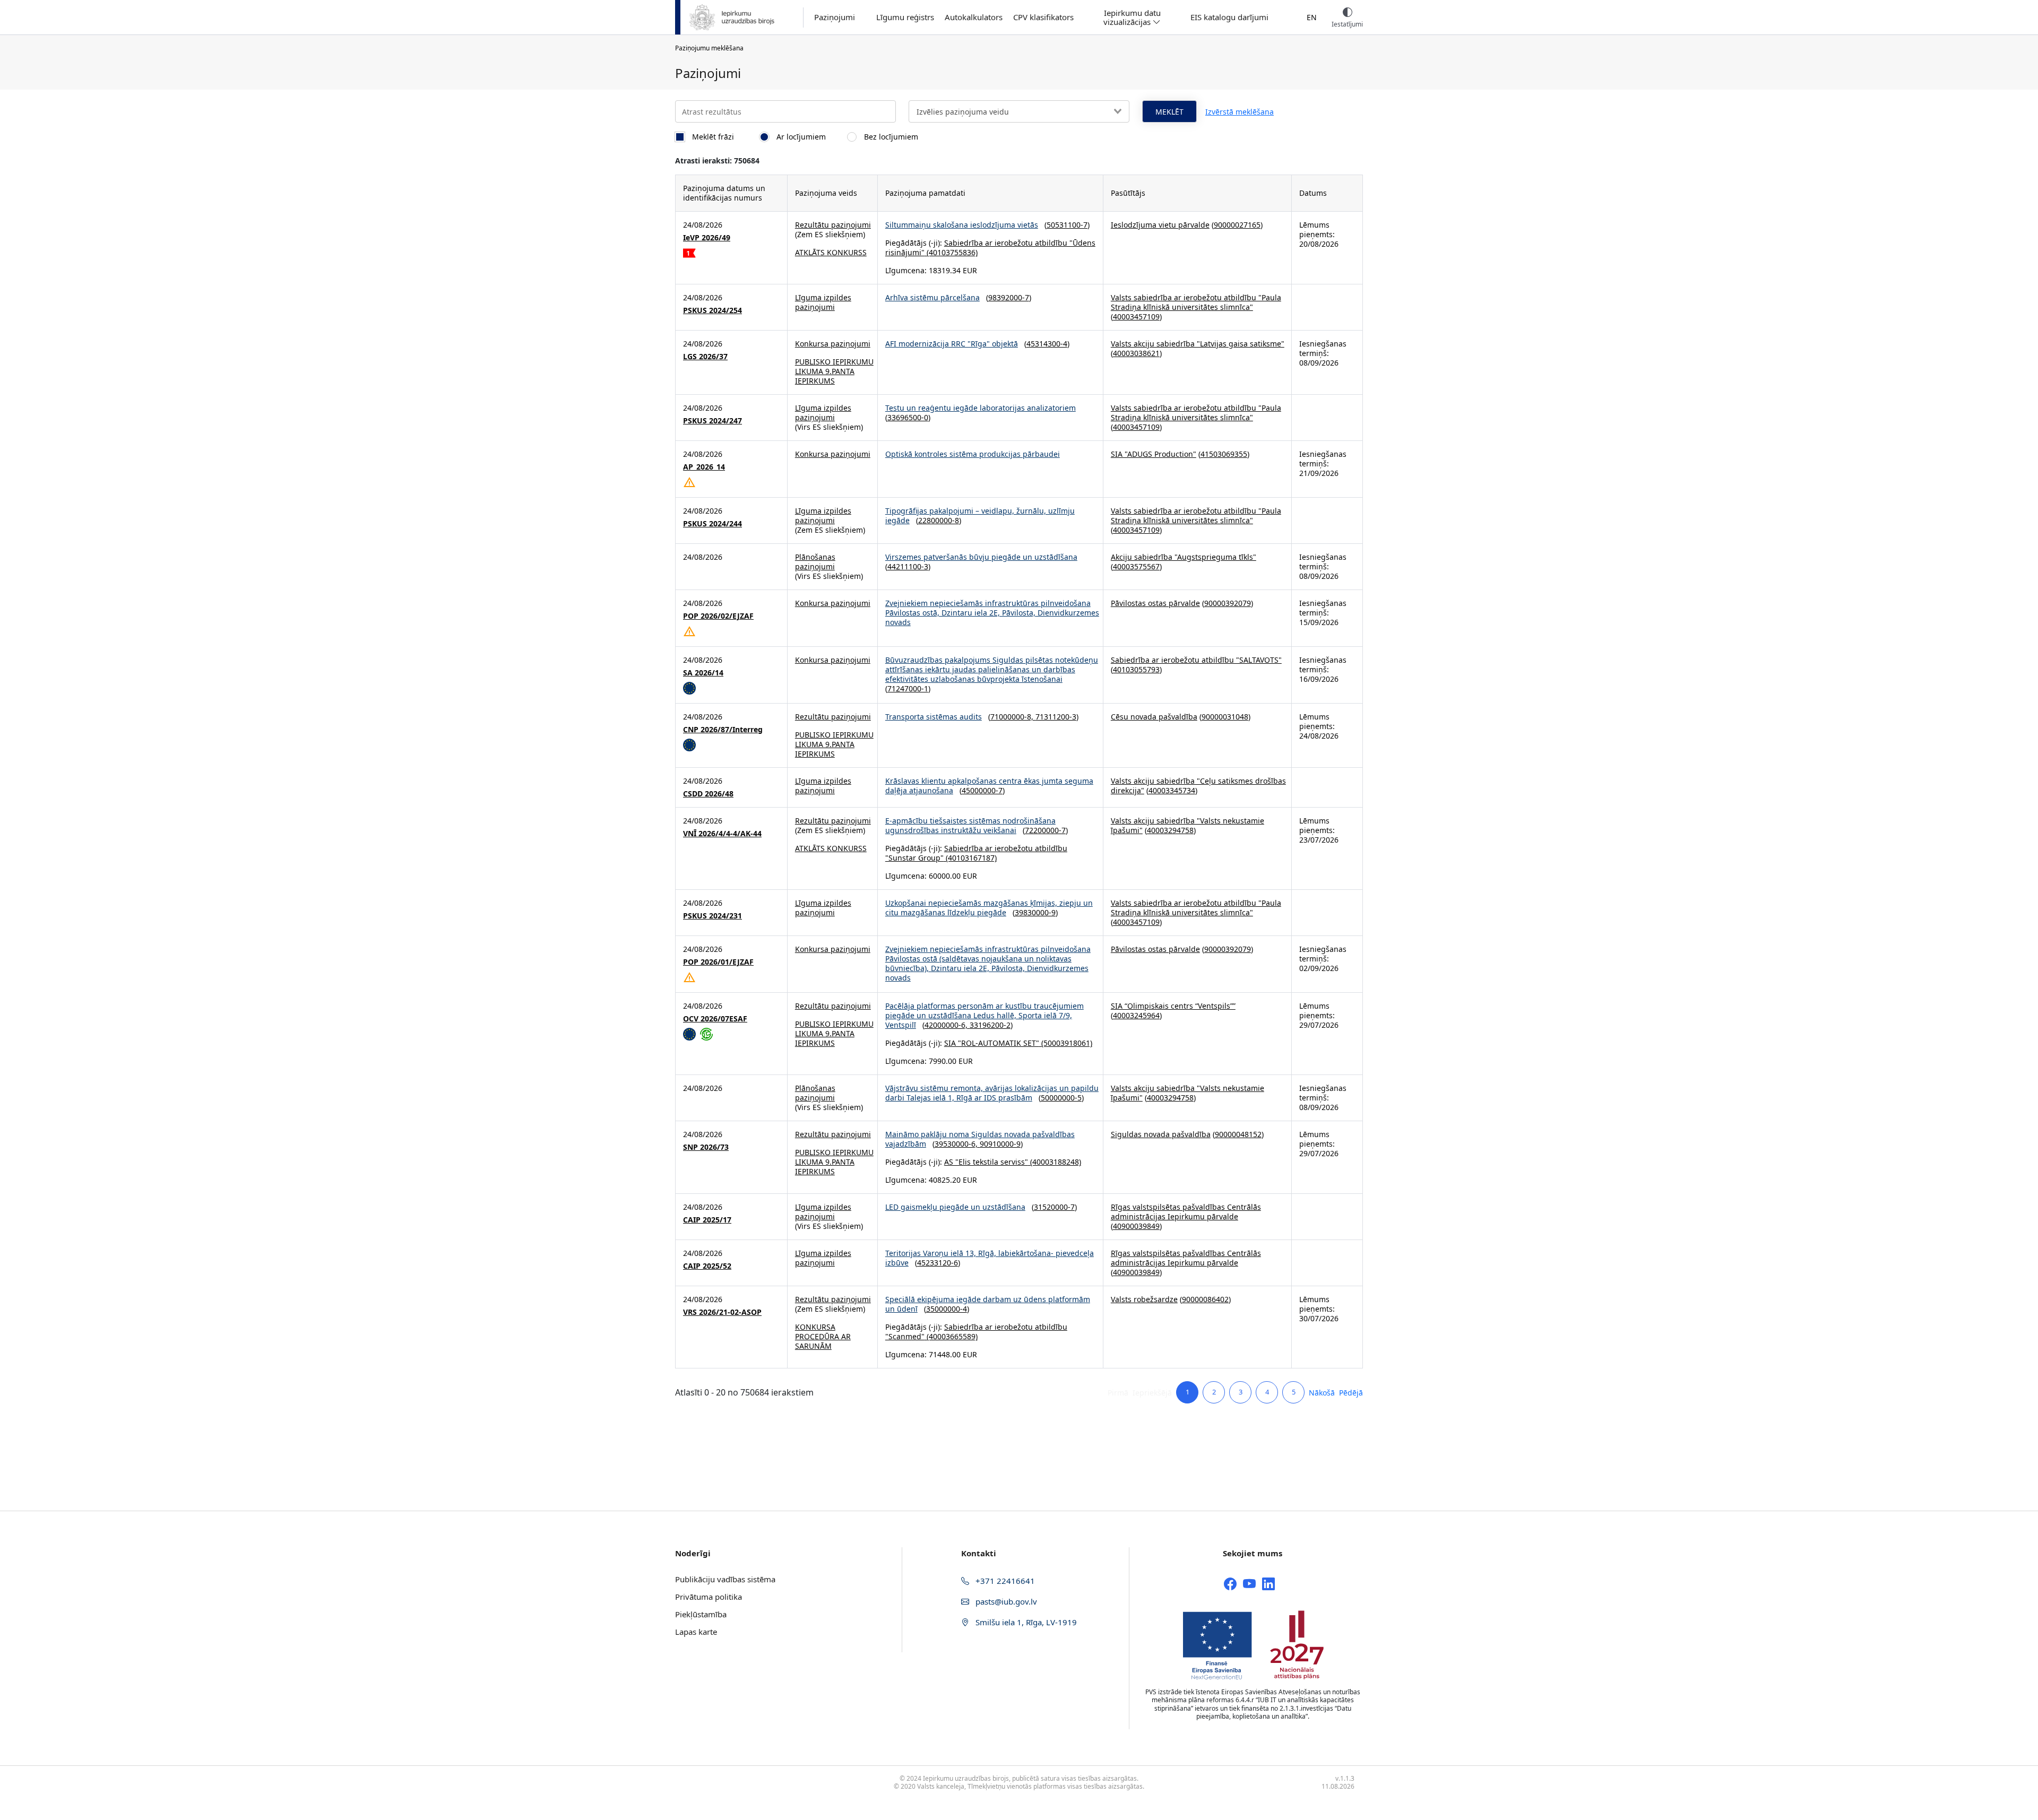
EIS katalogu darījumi (1229, 17)
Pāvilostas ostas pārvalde (1155, 603)
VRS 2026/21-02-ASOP (722, 1312)
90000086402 (1205, 1299)
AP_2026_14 (704, 467)
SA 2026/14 (703, 673)
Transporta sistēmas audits (934, 717)
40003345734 (1172, 790)
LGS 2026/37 (705, 357)
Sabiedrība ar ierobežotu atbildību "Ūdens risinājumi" (990, 248)
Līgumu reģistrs (905, 17)
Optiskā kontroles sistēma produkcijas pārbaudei (973, 454)
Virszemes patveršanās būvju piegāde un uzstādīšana (981, 557)
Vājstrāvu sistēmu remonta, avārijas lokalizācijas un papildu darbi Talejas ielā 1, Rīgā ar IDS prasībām (992, 1093)
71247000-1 (908, 688)
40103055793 (1136, 669)
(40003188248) (1055, 1162)
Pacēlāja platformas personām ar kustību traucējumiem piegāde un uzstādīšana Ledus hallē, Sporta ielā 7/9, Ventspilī (985, 1015)
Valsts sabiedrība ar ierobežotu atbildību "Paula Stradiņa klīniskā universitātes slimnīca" (1196, 302)
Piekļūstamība (701, 1614)
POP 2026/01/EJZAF (718, 962)
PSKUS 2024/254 (713, 310)
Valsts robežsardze (1144, 1299)
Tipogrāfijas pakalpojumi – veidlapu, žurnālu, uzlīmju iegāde (980, 515)
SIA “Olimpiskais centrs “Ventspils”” (1173, 1006)
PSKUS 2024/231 (713, 916)
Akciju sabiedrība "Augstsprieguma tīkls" (1184, 557)
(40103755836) (951, 252)
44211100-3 (908, 566)
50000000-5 (1061, 1098)
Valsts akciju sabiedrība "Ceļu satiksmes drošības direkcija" (1198, 786)
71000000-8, (1013, 717)
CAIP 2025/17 (707, 1220)
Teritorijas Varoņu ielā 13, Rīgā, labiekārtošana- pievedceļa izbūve (990, 1258)
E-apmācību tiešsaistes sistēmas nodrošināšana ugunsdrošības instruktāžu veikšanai (970, 825)
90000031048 (1225, 717)
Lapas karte (696, 1632)
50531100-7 (1067, 225)
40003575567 (1136, 566)
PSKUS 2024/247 (713, 421)
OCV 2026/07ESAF (715, 1019)
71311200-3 (1056, 717)
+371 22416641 (1004, 1581)
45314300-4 (1047, 344)
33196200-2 (990, 1025)
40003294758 (1170, 830)
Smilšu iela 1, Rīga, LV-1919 (1025, 1622)
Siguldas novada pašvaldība (1161, 1134)
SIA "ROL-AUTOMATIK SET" (992, 1043)
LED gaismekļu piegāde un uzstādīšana (955, 1207)
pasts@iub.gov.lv (1005, 1601)
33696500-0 (908, 417)
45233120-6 (938, 1263)
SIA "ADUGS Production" (1154, 454)
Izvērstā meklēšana (1240, 112)
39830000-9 (1035, 912)
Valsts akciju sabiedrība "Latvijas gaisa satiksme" (1198, 344)
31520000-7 (1054, 1207)
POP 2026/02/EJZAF (718, 616)
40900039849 (1136, 1226)
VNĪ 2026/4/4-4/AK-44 (722, 834)
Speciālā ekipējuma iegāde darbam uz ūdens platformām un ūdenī (988, 1304)
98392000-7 (1009, 297)
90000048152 (1238, 1134)
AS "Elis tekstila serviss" (986, 1162)
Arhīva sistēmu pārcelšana (932, 297)
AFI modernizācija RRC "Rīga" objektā (952, 344)
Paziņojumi (835, 17)
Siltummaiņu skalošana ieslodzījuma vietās (962, 225)
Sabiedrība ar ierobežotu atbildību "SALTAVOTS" (1196, 660)
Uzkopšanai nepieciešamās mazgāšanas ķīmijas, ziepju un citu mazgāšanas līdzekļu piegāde (989, 908)
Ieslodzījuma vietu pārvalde (1160, 225)
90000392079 (1228, 603)
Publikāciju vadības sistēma (725, 1579)
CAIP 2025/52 (707, 1266)
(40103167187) (970, 858)
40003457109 (1136, 317)
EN (1312, 17)
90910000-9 (1000, 1144)
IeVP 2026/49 (707, 238)
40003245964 (1136, 1015)
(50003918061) (1066, 1043)
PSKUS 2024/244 (713, 524)
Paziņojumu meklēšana (709, 48)
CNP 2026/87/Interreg (723, 730)
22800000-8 (939, 520)
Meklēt (1169, 112)
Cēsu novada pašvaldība (1154, 717)
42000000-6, (947, 1025)
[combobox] (1019, 111)
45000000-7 (982, 790)
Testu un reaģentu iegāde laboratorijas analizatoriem (981, 408)
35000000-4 (947, 1309)
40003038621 (1136, 353)
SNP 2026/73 (706, 1147)
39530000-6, (957, 1144)
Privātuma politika (709, 1597)
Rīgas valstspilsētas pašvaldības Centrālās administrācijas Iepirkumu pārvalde (1186, 1212)
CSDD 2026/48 (708, 794)
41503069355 (1224, 454)
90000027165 (1237, 225)
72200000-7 (1045, 830)
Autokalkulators (974, 17)
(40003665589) (951, 1336)
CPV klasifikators (1043, 17)
